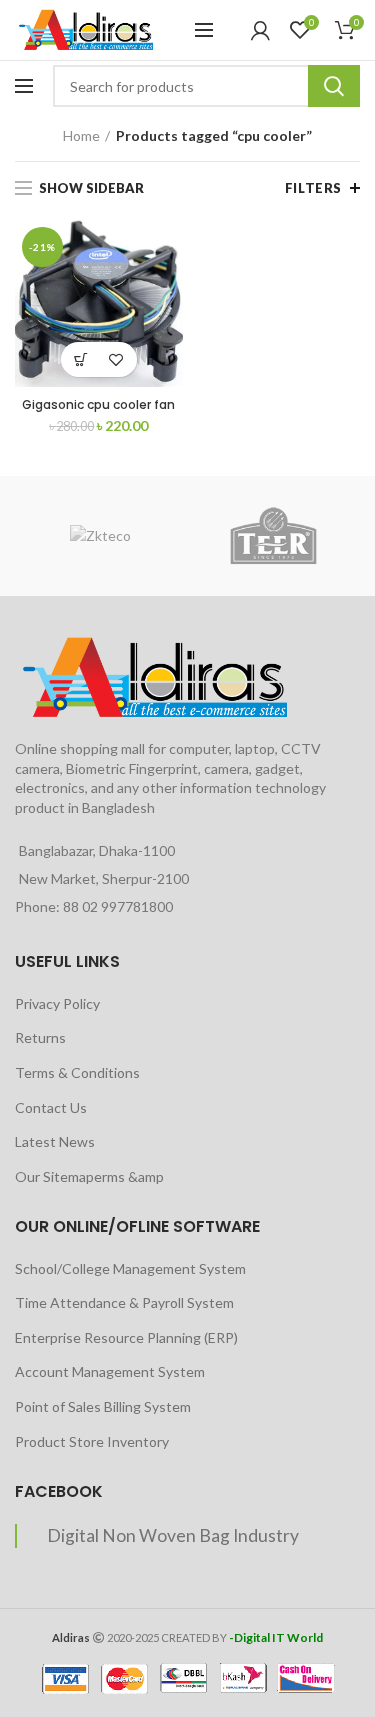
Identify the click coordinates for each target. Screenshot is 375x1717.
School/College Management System (130, 1268)
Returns (40, 1037)
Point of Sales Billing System (103, 1406)
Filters (313, 188)
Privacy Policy (57, 1003)
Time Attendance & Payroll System (124, 1302)
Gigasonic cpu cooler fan (98, 404)
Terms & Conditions (77, 1072)
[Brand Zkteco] (101, 536)
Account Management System (110, 1371)
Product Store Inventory (92, 1441)
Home (81, 135)
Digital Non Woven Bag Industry (173, 1535)
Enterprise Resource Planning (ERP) (126, 1337)
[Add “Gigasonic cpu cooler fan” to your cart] (81, 359)
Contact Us (51, 1107)
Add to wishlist (116, 359)
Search (334, 86)
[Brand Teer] (273, 536)
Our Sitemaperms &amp (89, 1176)
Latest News (55, 1141)
